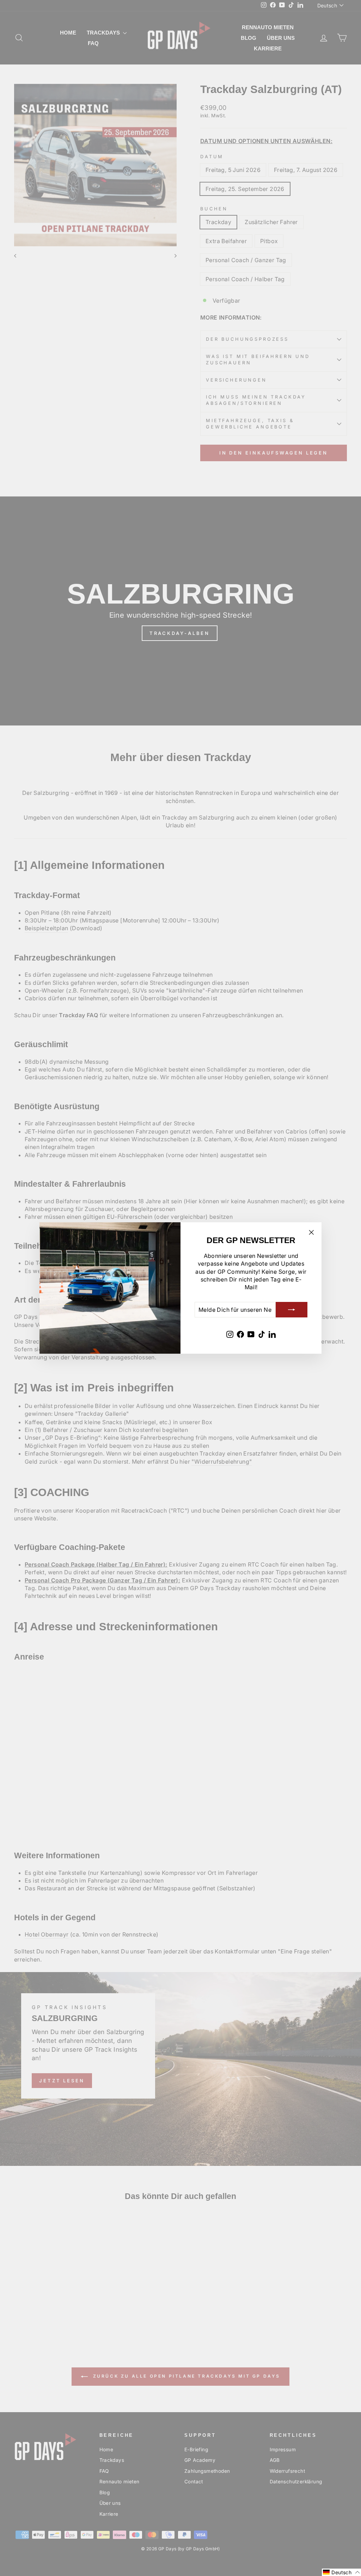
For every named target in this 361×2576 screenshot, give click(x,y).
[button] (341, 2572)
